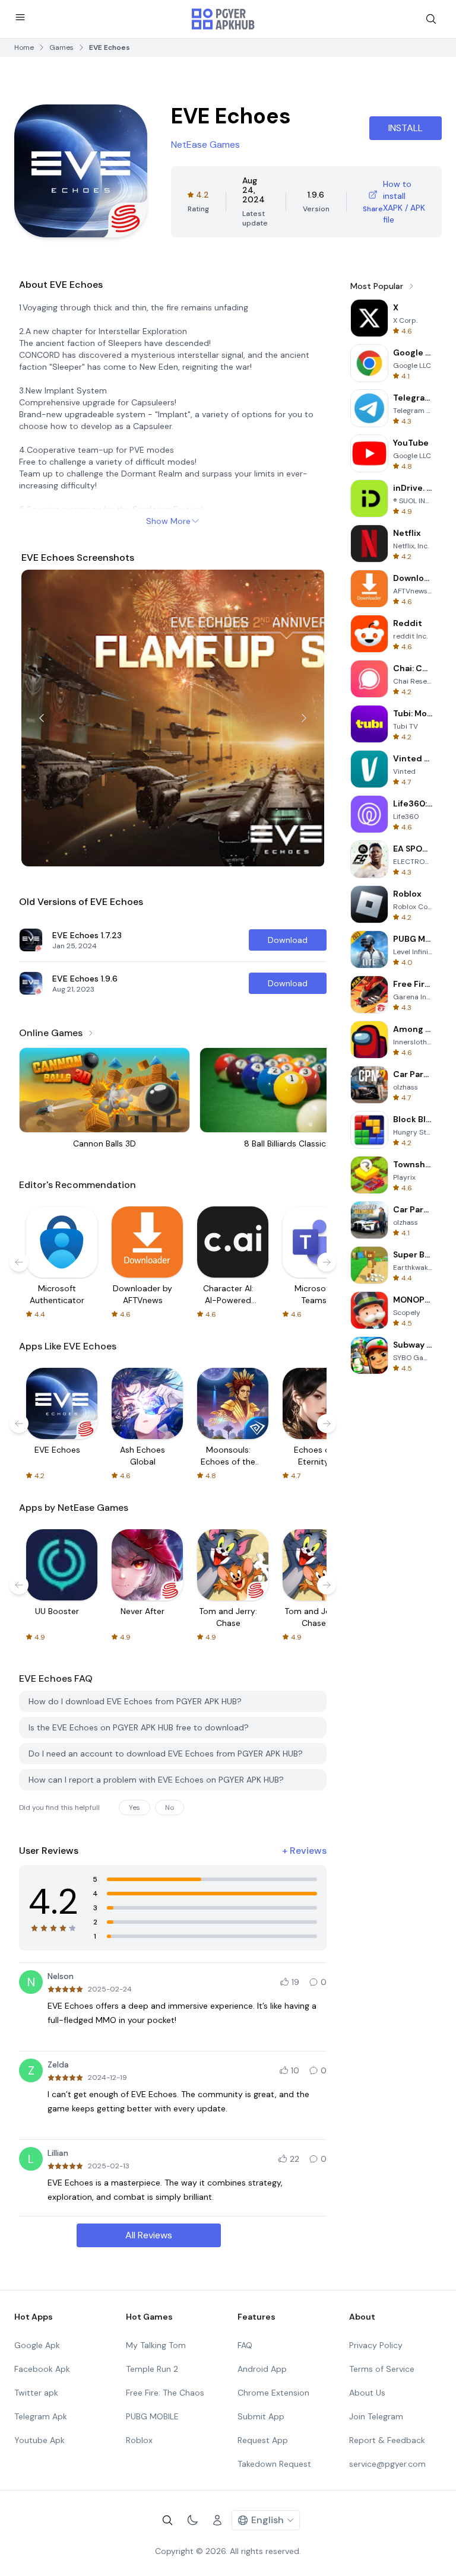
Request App (263, 2440)
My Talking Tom (156, 2345)
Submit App (261, 2416)
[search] (431, 19)
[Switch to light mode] (192, 2520)
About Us (367, 2393)
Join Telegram (376, 2416)
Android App (262, 2369)
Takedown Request (274, 2464)
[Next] (304, 718)
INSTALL (406, 128)
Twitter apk (36, 2393)
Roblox (139, 2440)
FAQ (245, 2345)
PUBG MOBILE (152, 2416)
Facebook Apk (42, 2369)
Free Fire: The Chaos (165, 2393)
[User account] (217, 2520)
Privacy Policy (376, 2345)
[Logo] (223, 19)
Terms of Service (382, 2369)
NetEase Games (205, 144)
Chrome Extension (273, 2393)
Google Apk (37, 2345)
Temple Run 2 (152, 2369)
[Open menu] (20, 17)
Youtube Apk (39, 2440)
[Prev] (42, 718)
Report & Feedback (387, 2440)
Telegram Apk (41, 2416)
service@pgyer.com (387, 2464)
